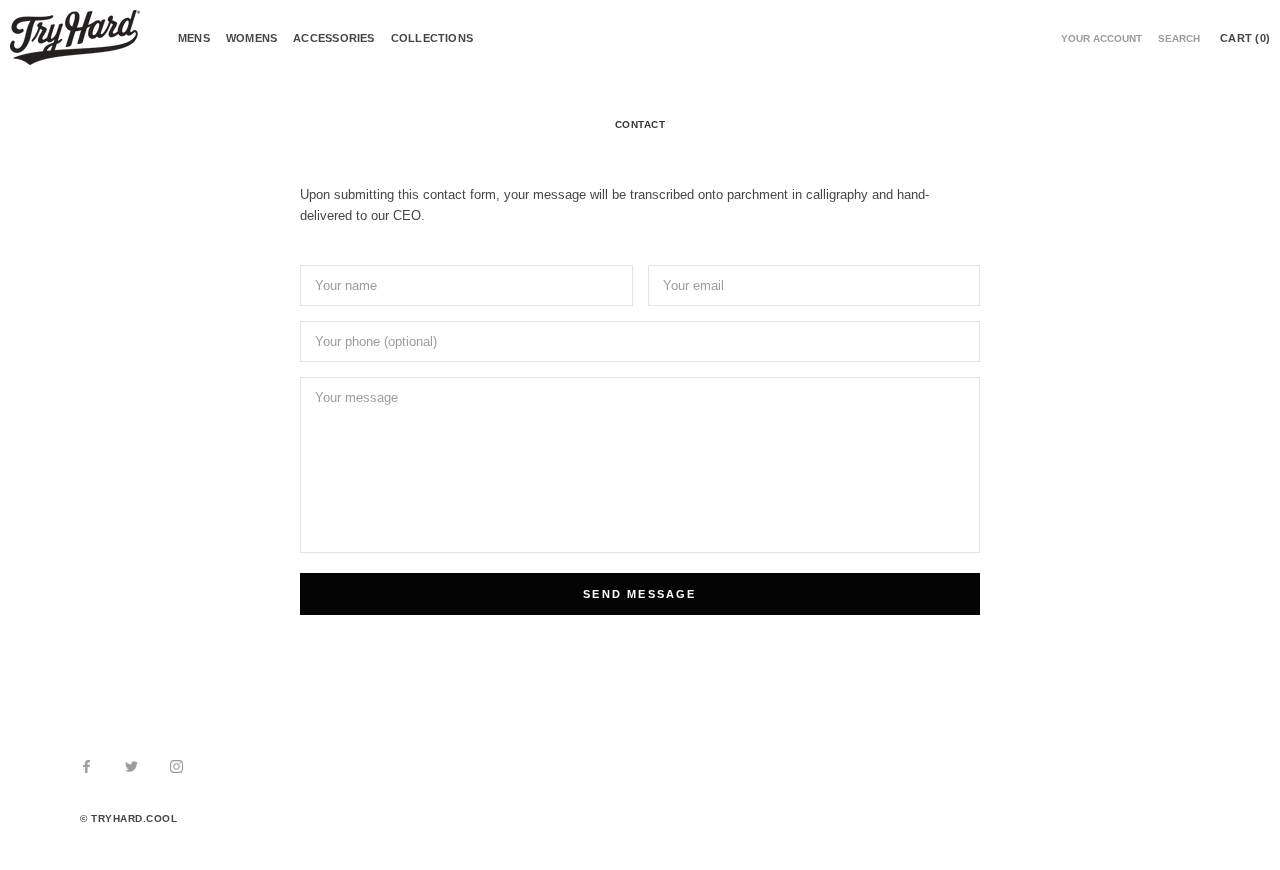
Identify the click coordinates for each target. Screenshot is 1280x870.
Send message (639, 594)
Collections (432, 38)
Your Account (1101, 38)
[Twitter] (131, 765)
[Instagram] (176, 765)
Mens (194, 38)
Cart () (1245, 38)
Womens (251, 38)
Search (1179, 38)
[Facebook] (86, 765)
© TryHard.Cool (128, 818)
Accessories (333, 38)
